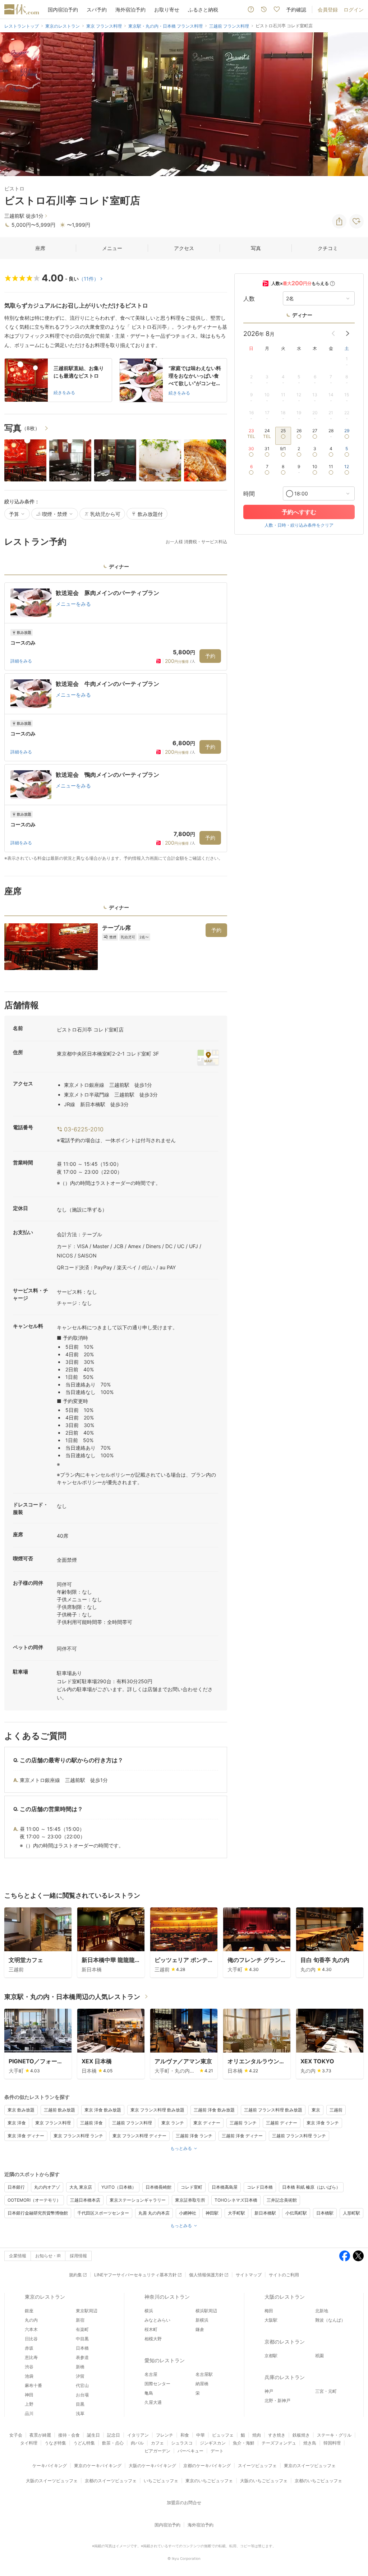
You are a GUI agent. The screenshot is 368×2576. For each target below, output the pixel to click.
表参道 (82, 2357)
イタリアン (138, 2435)
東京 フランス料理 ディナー (139, 2136)
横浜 (149, 2311)
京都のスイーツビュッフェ (111, 2481)
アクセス (184, 248)
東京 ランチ (173, 2123)
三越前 (336, 2110)
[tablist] (116, 569)
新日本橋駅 (265, 2213)
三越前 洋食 (91, 2123)
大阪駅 (271, 2320)
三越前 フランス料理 (132, 2123)
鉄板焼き (301, 2435)
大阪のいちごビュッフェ (264, 2481)
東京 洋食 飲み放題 (103, 2110)
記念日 (114, 2435)
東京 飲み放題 (21, 2110)
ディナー (302, 315)
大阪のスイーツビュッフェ (52, 2481)
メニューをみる (73, 604)
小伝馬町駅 (296, 2213)
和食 (185, 2435)
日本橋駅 (325, 2213)
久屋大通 (153, 2402)
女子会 (16, 2435)
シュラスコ (182, 2443)
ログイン (354, 10)
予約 (210, 656)
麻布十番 (33, 2385)
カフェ (157, 2443)
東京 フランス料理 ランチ (78, 2136)
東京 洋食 (17, 2123)
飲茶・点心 (113, 2443)
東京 (316, 2110)
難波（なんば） (330, 2320)
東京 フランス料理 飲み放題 (157, 2110)
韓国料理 (332, 2443)
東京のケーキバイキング (98, 2466)
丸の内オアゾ (47, 2187)
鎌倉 (200, 2329)
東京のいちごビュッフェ (209, 2481)
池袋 (29, 2376)
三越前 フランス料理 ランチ (299, 2136)
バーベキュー (190, 2451)
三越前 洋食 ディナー (242, 2136)
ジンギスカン (213, 2443)
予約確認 (296, 10)
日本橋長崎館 (158, 2187)
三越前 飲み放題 (59, 2110)
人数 (249, 299)
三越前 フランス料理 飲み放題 (273, 2110)
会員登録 (328, 10)
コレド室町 (192, 2187)
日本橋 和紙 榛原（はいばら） (311, 2187)
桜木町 (151, 2329)
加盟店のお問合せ (184, 2503)
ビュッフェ (223, 2435)
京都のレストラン (285, 2342)
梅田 (269, 2311)
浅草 (80, 2413)
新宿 (80, 2320)
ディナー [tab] (119, 566)
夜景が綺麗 (40, 2435)
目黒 (80, 2404)
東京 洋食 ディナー (26, 2136)
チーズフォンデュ (279, 2443)
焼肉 (257, 2435)
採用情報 (78, 2256)
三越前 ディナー (282, 2123)
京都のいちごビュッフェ (318, 2481)
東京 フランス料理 (53, 2123)
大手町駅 (236, 2213)
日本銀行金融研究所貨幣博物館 (38, 2213)
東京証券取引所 (190, 2200)
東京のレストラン (45, 2297)
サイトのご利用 (284, 2275)
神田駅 (212, 2213)
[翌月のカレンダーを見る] (348, 333)
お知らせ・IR (48, 2256)
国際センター (157, 2384)
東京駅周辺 (87, 2311)
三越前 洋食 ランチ (194, 2136)
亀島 (149, 2393)
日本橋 (82, 2348)
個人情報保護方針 (206, 2275)
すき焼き (277, 2435)
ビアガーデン (157, 2451)
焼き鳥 (310, 2443)
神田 (29, 2395)
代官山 (82, 2385)
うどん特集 (84, 2443)
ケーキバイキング (50, 2466)
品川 (29, 2413)
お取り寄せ (167, 10)
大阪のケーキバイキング (152, 2466)
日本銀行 (16, 2187)
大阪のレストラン (285, 2297)
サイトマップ (249, 2275)
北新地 (322, 2311)
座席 (40, 248)
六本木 (31, 2329)
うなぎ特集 (55, 2443)
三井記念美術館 (282, 2200)
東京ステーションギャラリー (138, 2200)
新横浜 (202, 2320)
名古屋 (151, 2374)
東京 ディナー (207, 2123)
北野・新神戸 (277, 2400)
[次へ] (355, 104)
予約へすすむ (299, 512)
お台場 (82, 2395)
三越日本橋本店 (85, 2200)
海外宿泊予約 (130, 10)
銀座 (29, 2311)
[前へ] (13, 104)
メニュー (112, 248)
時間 (249, 494)
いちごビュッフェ (161, 2481)
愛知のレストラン (165, 2360)
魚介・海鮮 (244, 2443)
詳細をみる (21, 661)
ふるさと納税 (203, 10)
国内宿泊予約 (63, 10)
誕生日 (93, 2435)
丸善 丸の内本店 (154, 2213)
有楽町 (82, 2329)
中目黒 (82, 2339)
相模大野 (153, 2339)
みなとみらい (157, 2320)
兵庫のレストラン (285, 2377)
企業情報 (18, 2256)
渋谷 (29, 2367)
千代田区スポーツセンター (103, 2213)
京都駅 (271, 2356)
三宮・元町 (326, 2391)
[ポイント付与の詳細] (332, 283)
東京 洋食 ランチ (323, 2123)
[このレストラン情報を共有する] (339, 221)
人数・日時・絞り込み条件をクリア (299, 525)
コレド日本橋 (260, 2187)
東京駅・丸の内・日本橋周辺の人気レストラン (72, 1997)
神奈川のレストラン (167, 2297)
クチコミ (328, 248)
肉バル (137, 2443)
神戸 (269, 2391)
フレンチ (165, 2435)
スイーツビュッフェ (257, 2466)
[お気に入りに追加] (356, 221)
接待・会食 (69, 2435)
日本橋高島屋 (225, 2187)
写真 (256, 248)
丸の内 (31, 2320)
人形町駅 (351, 2213)
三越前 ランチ (243, 2123)
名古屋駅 (204, 2374)
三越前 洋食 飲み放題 (214, 2110)
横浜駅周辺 (206, 2311)
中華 (201, 2435)
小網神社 (188, 2213)
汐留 (80, 2376)
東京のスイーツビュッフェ (310, 2466)
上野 (29, 2404)
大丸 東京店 (81, 2187)
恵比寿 (31, 2357)
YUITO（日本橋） (119, 2187)
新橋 (80, 2367)
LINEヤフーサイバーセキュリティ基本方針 (135, 2275)
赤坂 (29, 2348)
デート (217, 2451)
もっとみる (181, 2148)
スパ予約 (97, 10)
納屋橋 (202, 2384)
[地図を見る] (208, 1057)
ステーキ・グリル (334, 2435)
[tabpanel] (116, 722)
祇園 (319, 2356)
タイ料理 (29, 2443)
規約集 (75, 2275)
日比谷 (31, 2339)
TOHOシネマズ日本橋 (236, 2200)
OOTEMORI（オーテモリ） (34, 2200)
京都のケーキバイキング (207, 2466)
